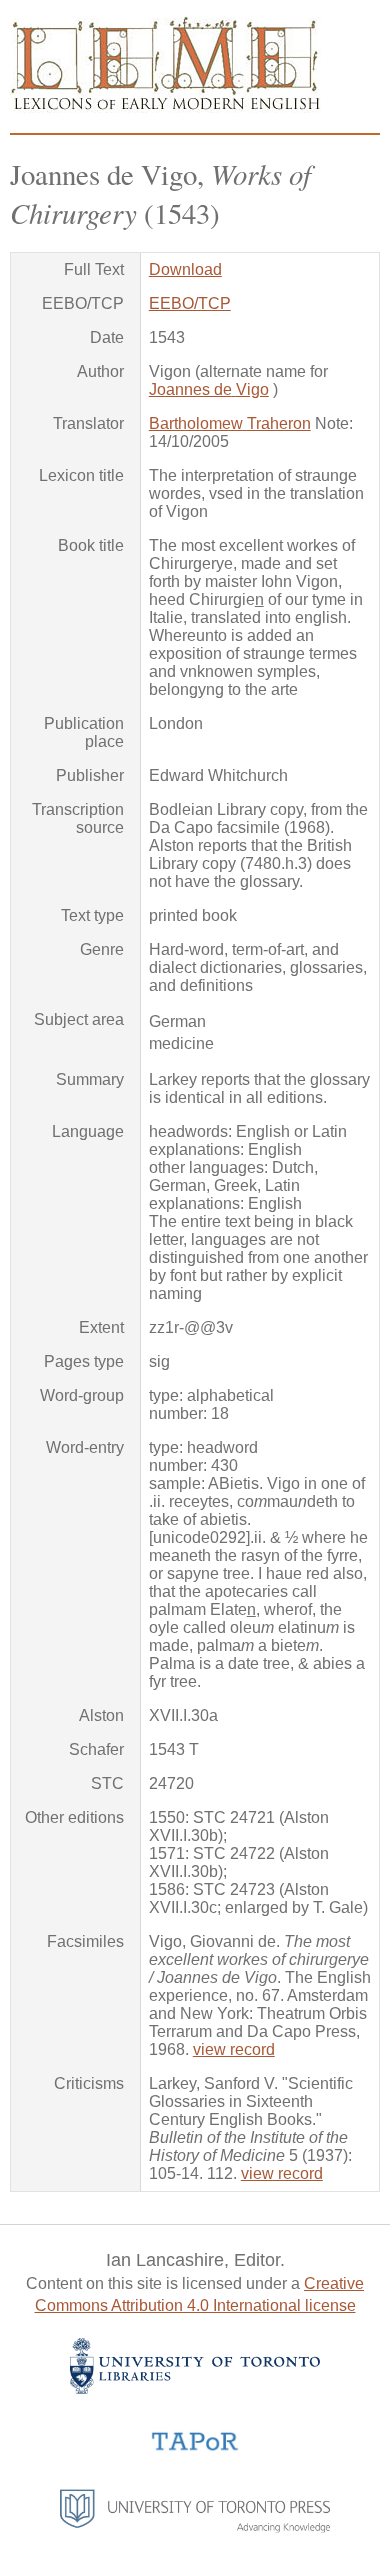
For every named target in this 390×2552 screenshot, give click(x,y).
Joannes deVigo (209, 389)
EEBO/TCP (190, 303)
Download (185, 269)
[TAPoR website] (195, 2448)
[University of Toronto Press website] (195, 2527)
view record (234, 2049)
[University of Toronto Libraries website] (195, 2388)
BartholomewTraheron (230, 423)
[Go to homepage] (165, 107)
